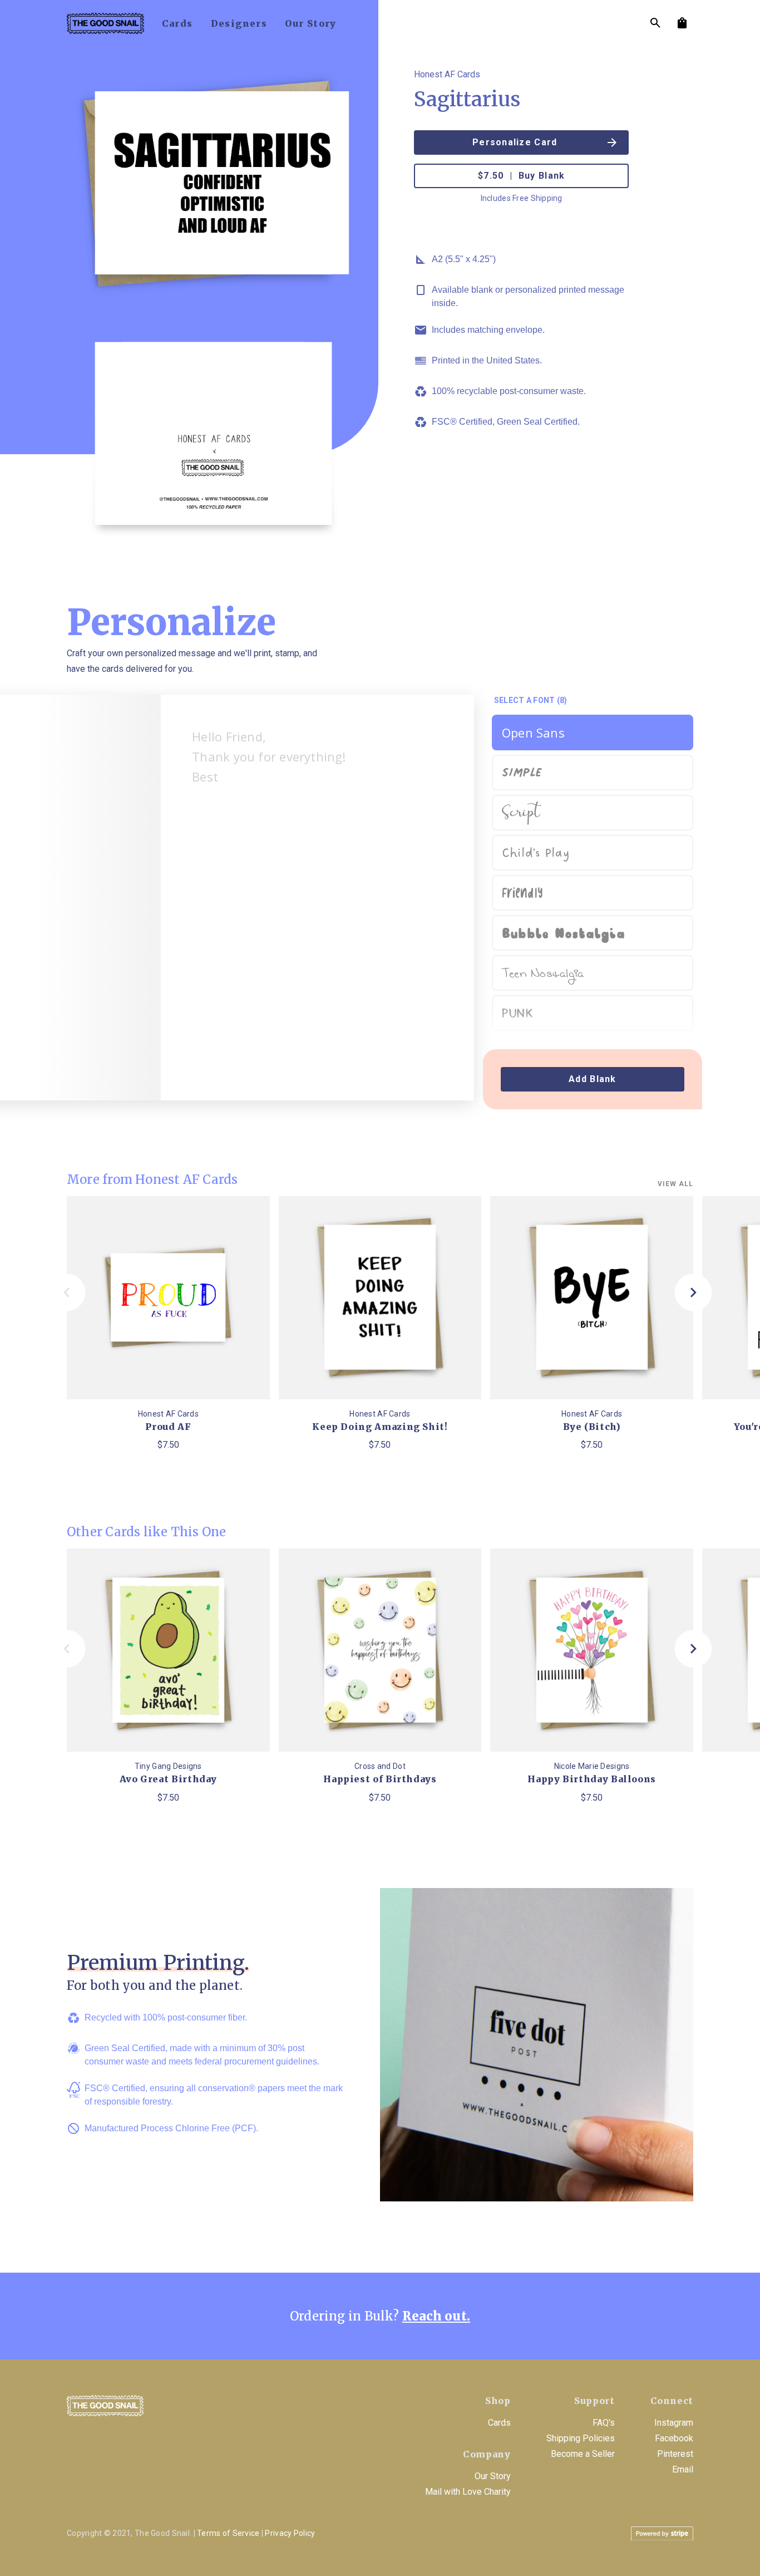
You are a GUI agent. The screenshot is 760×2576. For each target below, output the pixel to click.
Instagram (674, 2423)
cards (177, 23)
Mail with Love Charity (468, 2492)
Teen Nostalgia (543, 975)
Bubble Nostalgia (563, 933)
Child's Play (536, 853)
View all (675, 1184)
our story (311, 23)
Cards (499, 2423)
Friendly (522, 893)
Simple (522, 770)
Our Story (493, 2476)
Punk (518, 1013)
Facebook (674, 2438)
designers (239, 23)
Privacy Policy (290, 2533)
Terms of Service (228, 2533)
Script (521, 813)
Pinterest (675, 2454)
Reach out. (436, 2316)
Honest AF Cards (447, 74)
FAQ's (604, 2423)
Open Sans (533, 733)
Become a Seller (583, 2454)
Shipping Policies (581, 2438)
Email (683, 2469)
